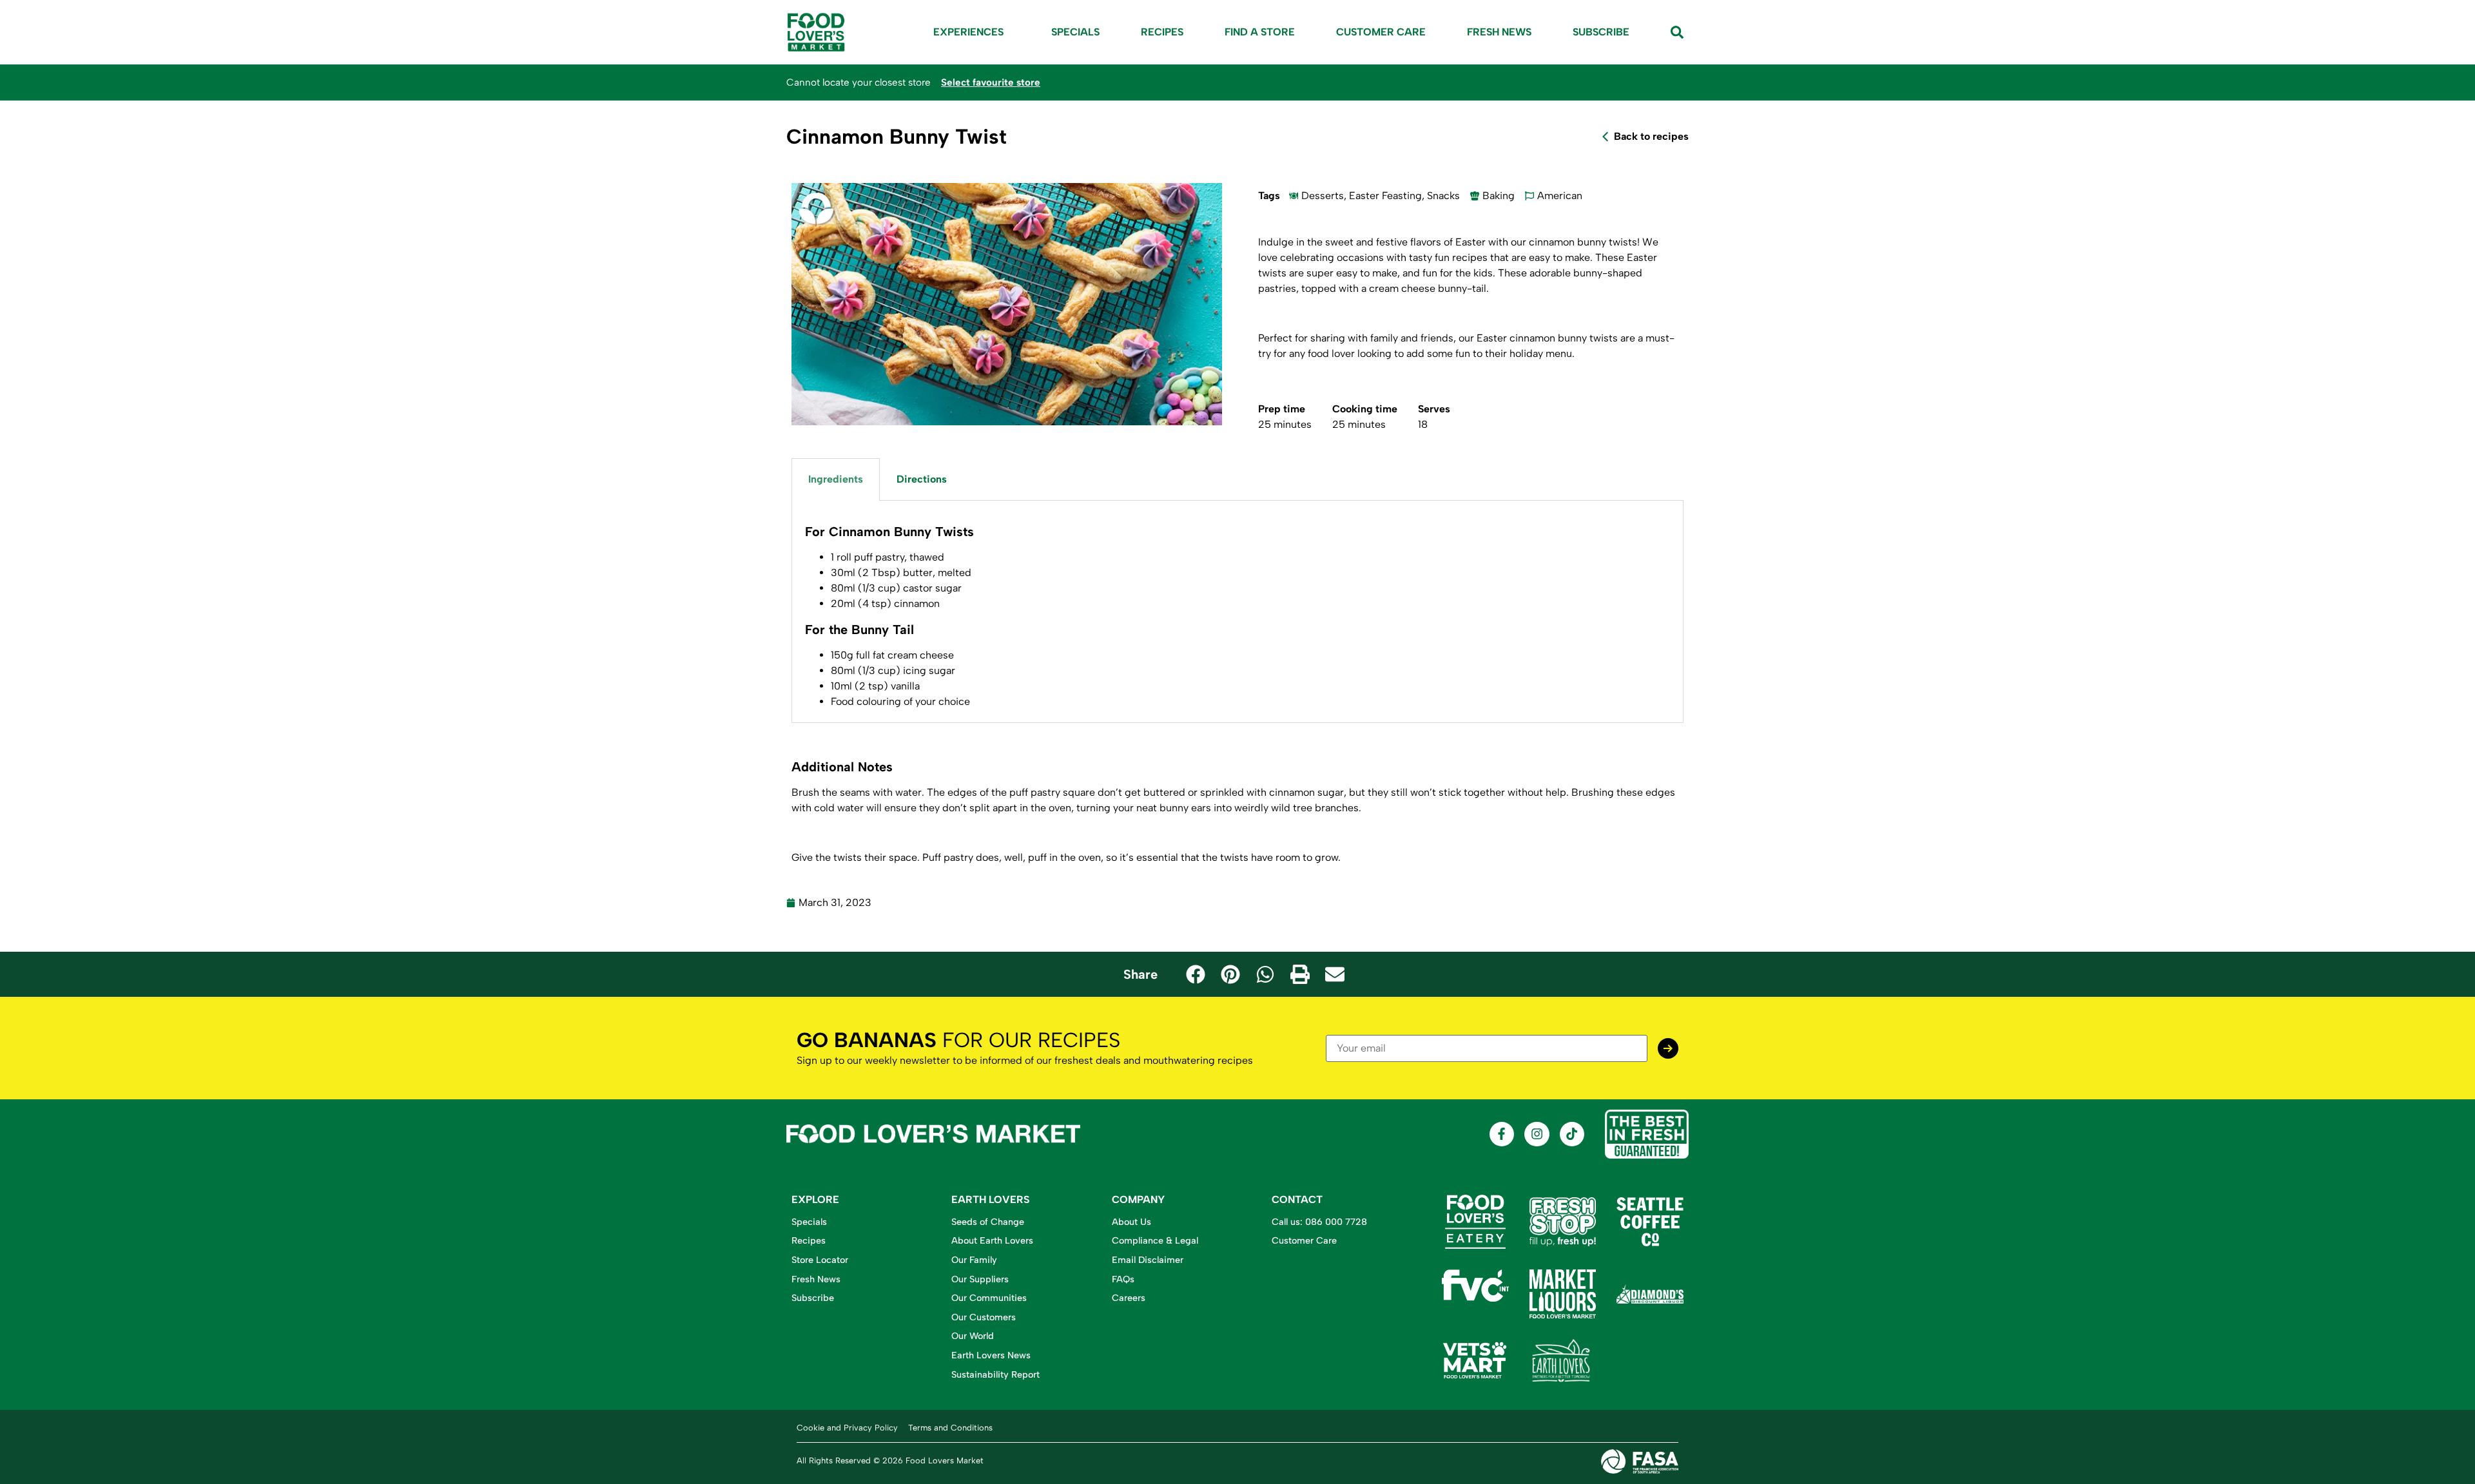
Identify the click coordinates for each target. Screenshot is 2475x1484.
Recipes (1162, 32)
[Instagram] (1537, 1134)
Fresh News (1499, 32)
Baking (1499, 196)
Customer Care (1381, 32)
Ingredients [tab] (836, 479)
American (1560, 196)
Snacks (1443, 196)
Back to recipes (1651, 136)
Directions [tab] (922, 479)
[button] (1196, 974)
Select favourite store (991, 82)
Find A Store (1260, 32)
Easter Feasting (1385, 196)
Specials (1075, 32)
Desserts (1323, 196)
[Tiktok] (1572, 1134)
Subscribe (1601, 32)
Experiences (968, 32)
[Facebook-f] (1502, 1134)
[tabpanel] (1237, 612)
